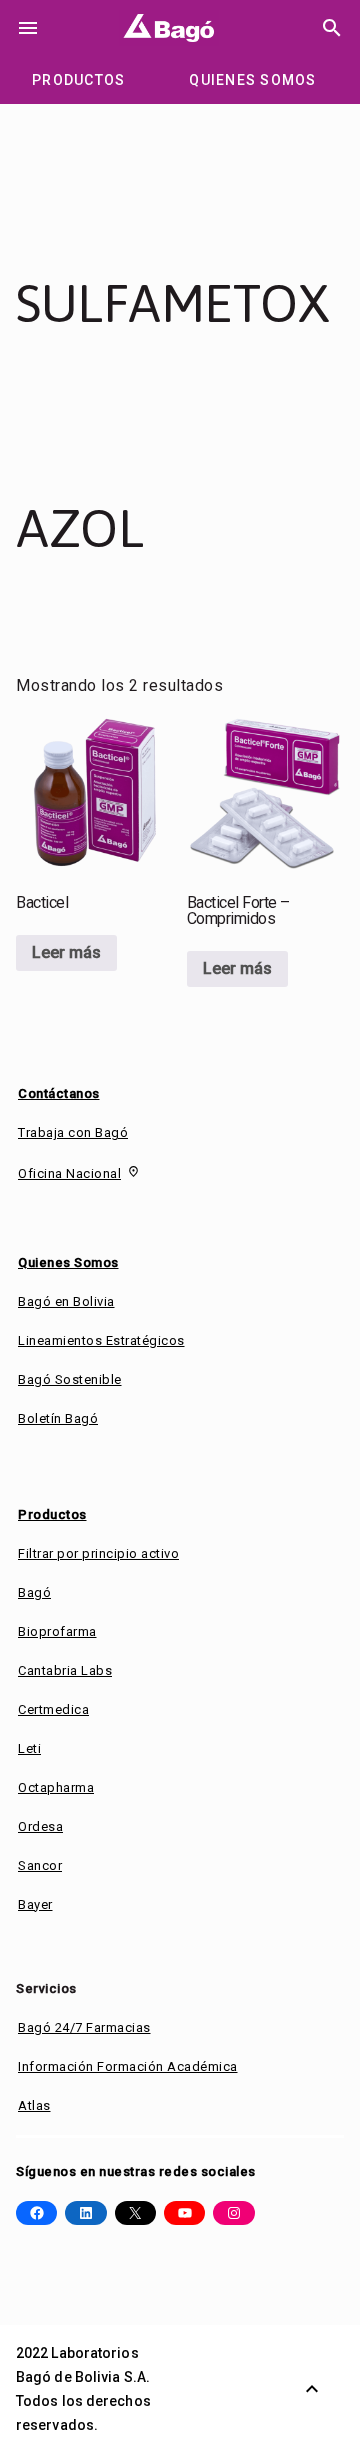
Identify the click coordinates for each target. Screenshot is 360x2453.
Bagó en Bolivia (66, 1301)
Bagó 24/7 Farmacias (84, 2027)
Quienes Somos (68, 1262)
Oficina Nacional (69, 1173)
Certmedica (53, 1709)
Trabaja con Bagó (73, 1132)
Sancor (40, 1865)
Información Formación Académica (128, 2066)
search (332, 28)
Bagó (34, 1592)
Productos (52, 1514)
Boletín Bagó (58, 1418)
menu (28, 28)
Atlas (34, 2105)
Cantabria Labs (65, 1670)
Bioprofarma (57, 1631)
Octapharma (56, 1787)
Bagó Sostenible (70, 1379)
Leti (29, 1748)
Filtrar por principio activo (98, 1553)
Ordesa (40, 1826)
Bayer (35, 1904)
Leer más (66, 952)
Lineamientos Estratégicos (101, 1340)
